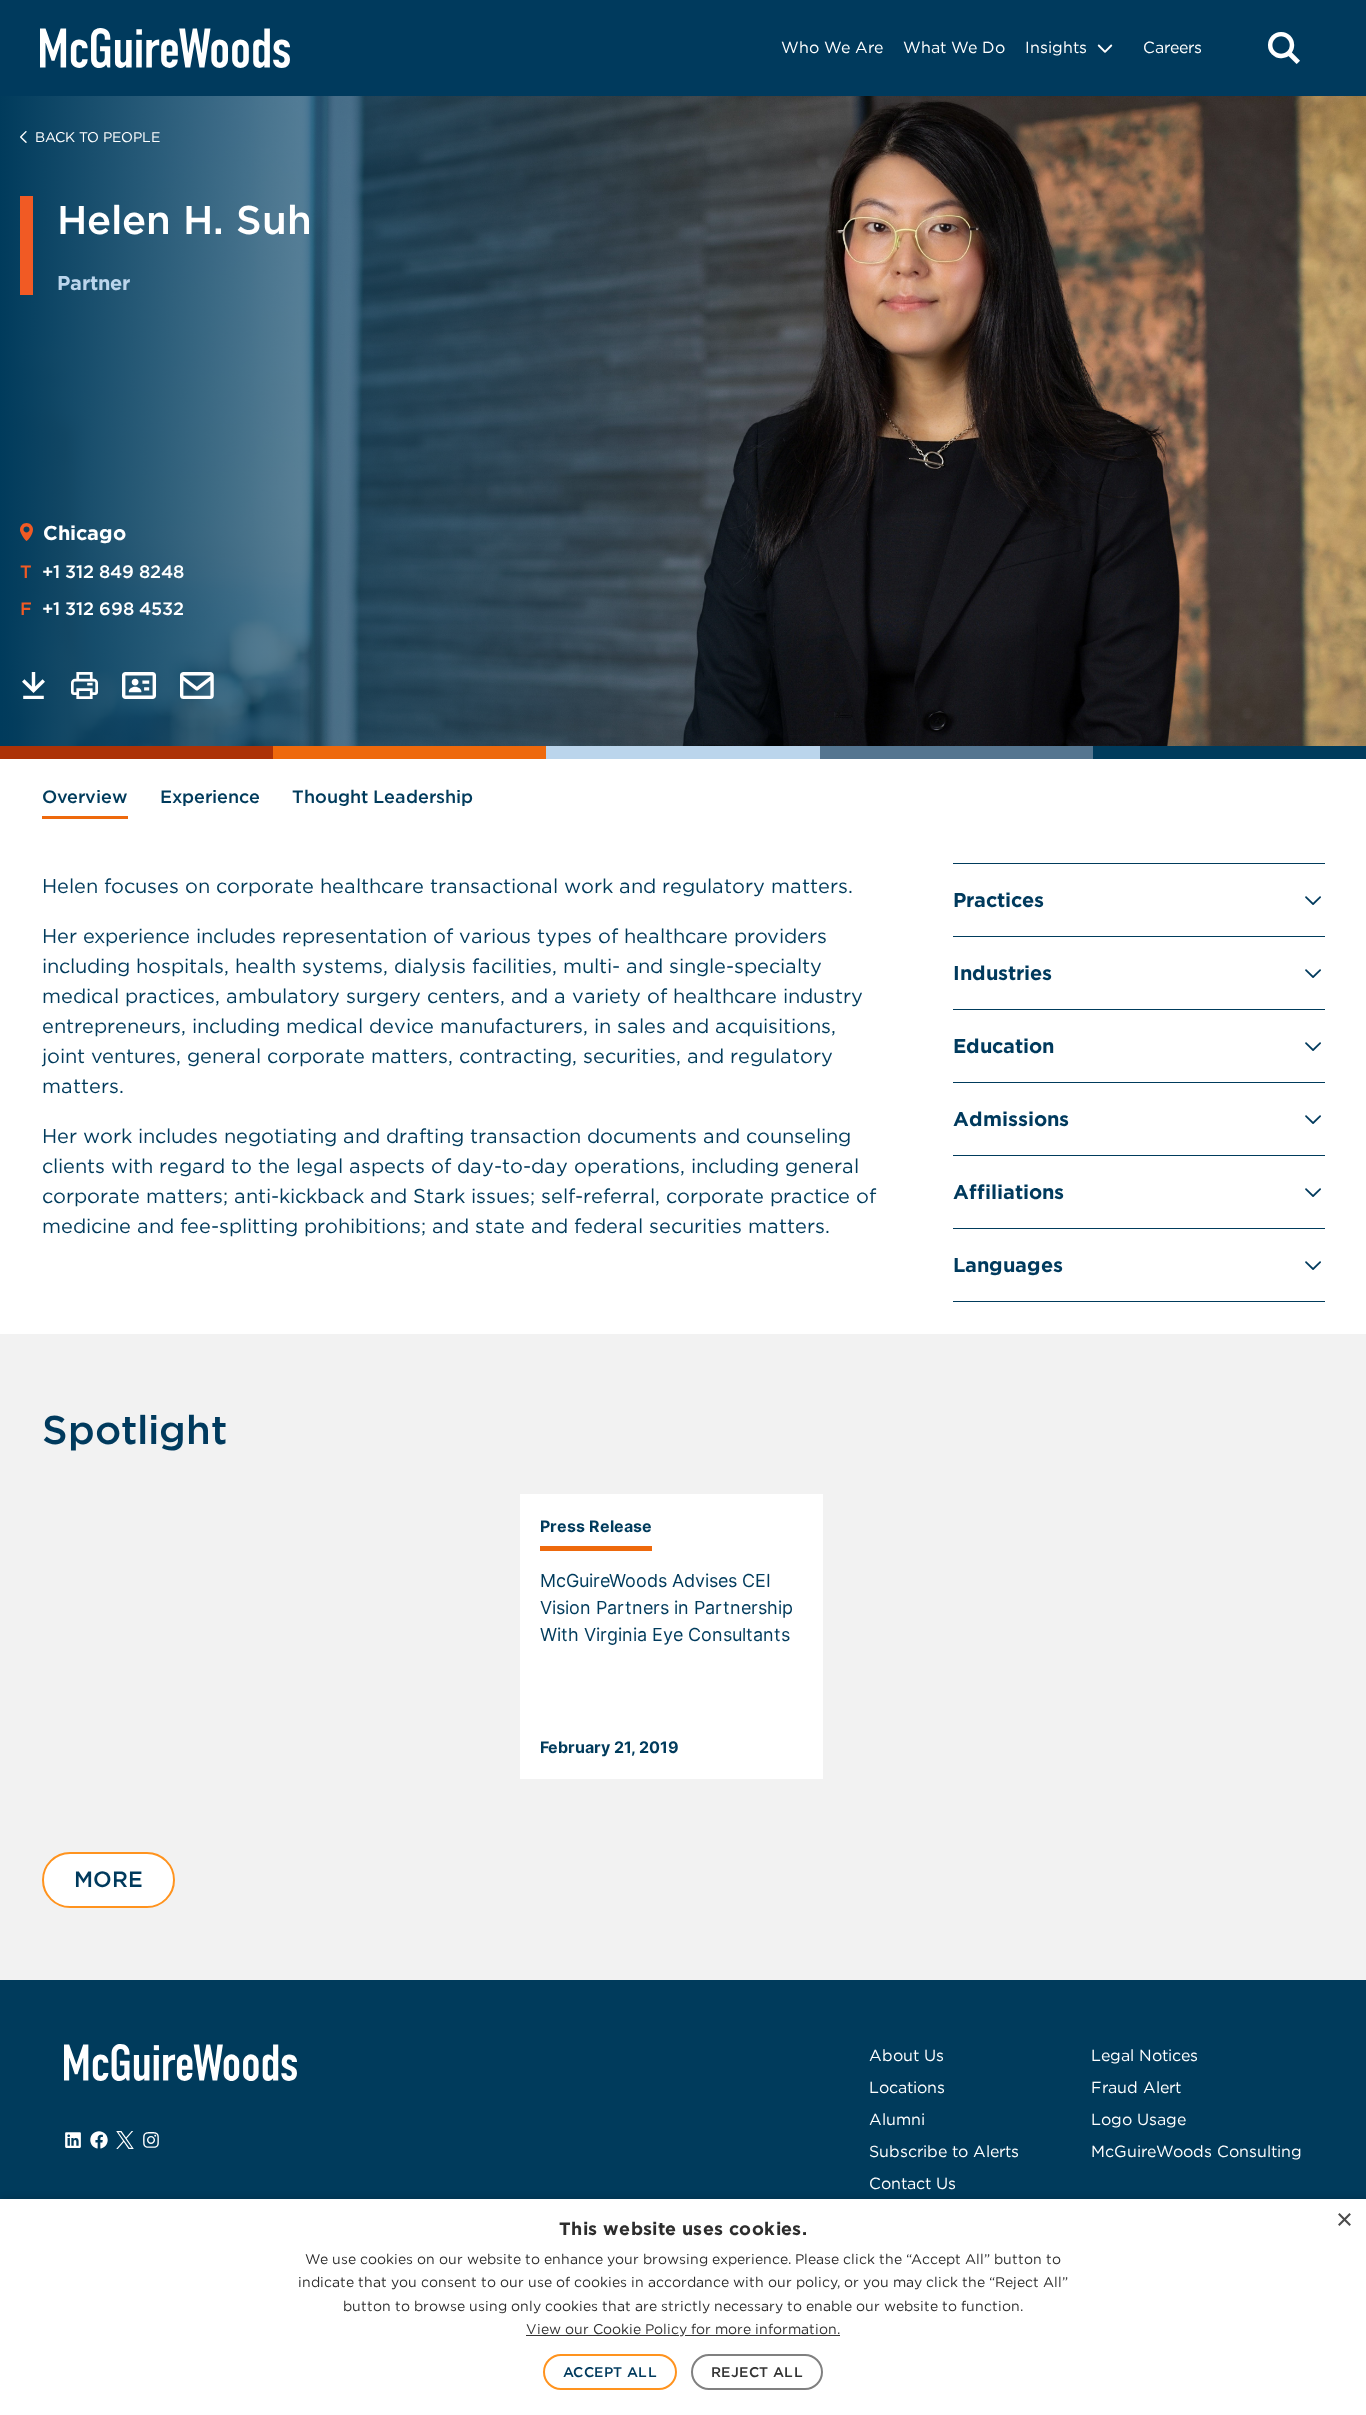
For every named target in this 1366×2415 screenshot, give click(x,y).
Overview (85, 796)
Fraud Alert (1136, 2087)
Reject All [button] (757, 2372)
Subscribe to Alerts (944, 2151)
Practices (998, 900)
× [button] (1343, 2220)
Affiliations (1008, 1192)
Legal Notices (1144, 2055)
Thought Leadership (382, 796)
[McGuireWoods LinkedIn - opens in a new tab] (73, 2140)
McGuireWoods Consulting (1196, 2151)
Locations (907, 2087)
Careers (1172, 47)
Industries (1002, 973)
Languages (1008, 1265)
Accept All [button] (610, 2372)
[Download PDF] (33, 685)
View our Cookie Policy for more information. (683, 2329)
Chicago (84, 533)
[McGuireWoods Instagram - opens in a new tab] (151, 2140)
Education (1003, 1046)
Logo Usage (1138, 2119)
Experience (210, 796)
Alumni (897, 2119)
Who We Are (832, 47)
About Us (906, 2055)
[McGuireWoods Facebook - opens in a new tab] (99, 2140)
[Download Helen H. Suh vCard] (139, 685)
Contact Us (912, 2183)
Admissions (1011, 1119)
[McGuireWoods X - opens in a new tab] (125, 2140)
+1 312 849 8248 (102, 571)
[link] (671, 1637)
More (108, 1879)
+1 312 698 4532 (102, 608)
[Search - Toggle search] (1284, 48)
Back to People (97, 137)
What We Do (954, 47)
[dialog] (683, 2307)
